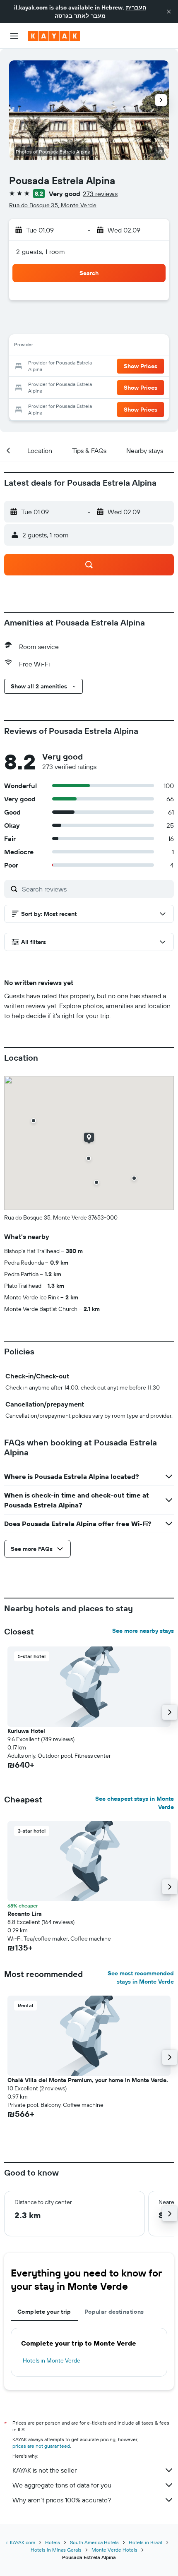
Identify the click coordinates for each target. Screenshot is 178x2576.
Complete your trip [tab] (44, 2312)
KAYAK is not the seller (44, 2470)
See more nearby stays (143, 1631)
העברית (136, 7)
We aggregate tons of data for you (62, 2485)
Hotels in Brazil (146, 2542)
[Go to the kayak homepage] (54, 36)
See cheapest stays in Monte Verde (135, 1803)
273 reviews (100, 194)
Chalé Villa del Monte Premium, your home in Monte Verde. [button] (88, 2080)
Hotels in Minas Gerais (56, 2550)
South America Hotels (94, 2542)
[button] (169, 12)
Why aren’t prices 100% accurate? (62, 2500)
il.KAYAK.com (21, 2542)
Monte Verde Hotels (114, 2550)
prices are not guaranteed (41, 2446)
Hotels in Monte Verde (52, 2360)
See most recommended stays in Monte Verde (141, 1977)
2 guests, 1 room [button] (41, 252)
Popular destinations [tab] (114, 2312)
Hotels (53, 2542)
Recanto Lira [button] (25, 1914)
